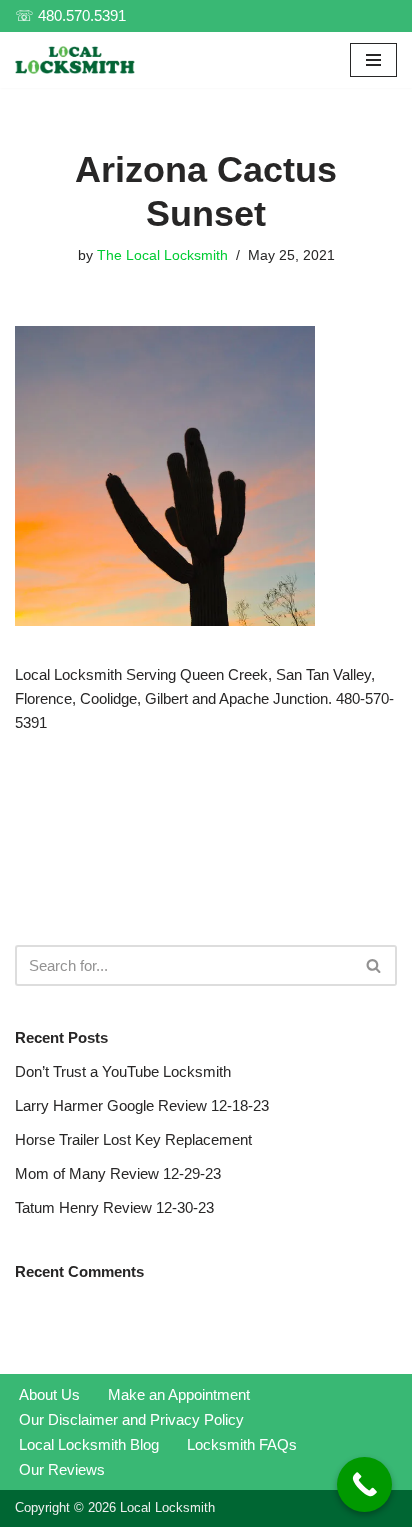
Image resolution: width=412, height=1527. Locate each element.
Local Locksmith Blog (89, 1444)
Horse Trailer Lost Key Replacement (133, 1139)
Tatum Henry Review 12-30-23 (114, 1207)
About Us (49, 1394)
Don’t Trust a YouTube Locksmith (123, 1071)
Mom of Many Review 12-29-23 (118, 1173)
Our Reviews (62, 1469)
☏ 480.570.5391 (70, 15)
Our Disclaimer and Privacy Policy (131, 1419)
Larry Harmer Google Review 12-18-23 (142, 1105)
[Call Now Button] (364, 1484)
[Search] (374, 965)
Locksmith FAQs (242, 1444)
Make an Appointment (179, 1394)
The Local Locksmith (162, 255)
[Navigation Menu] (373, 60)
